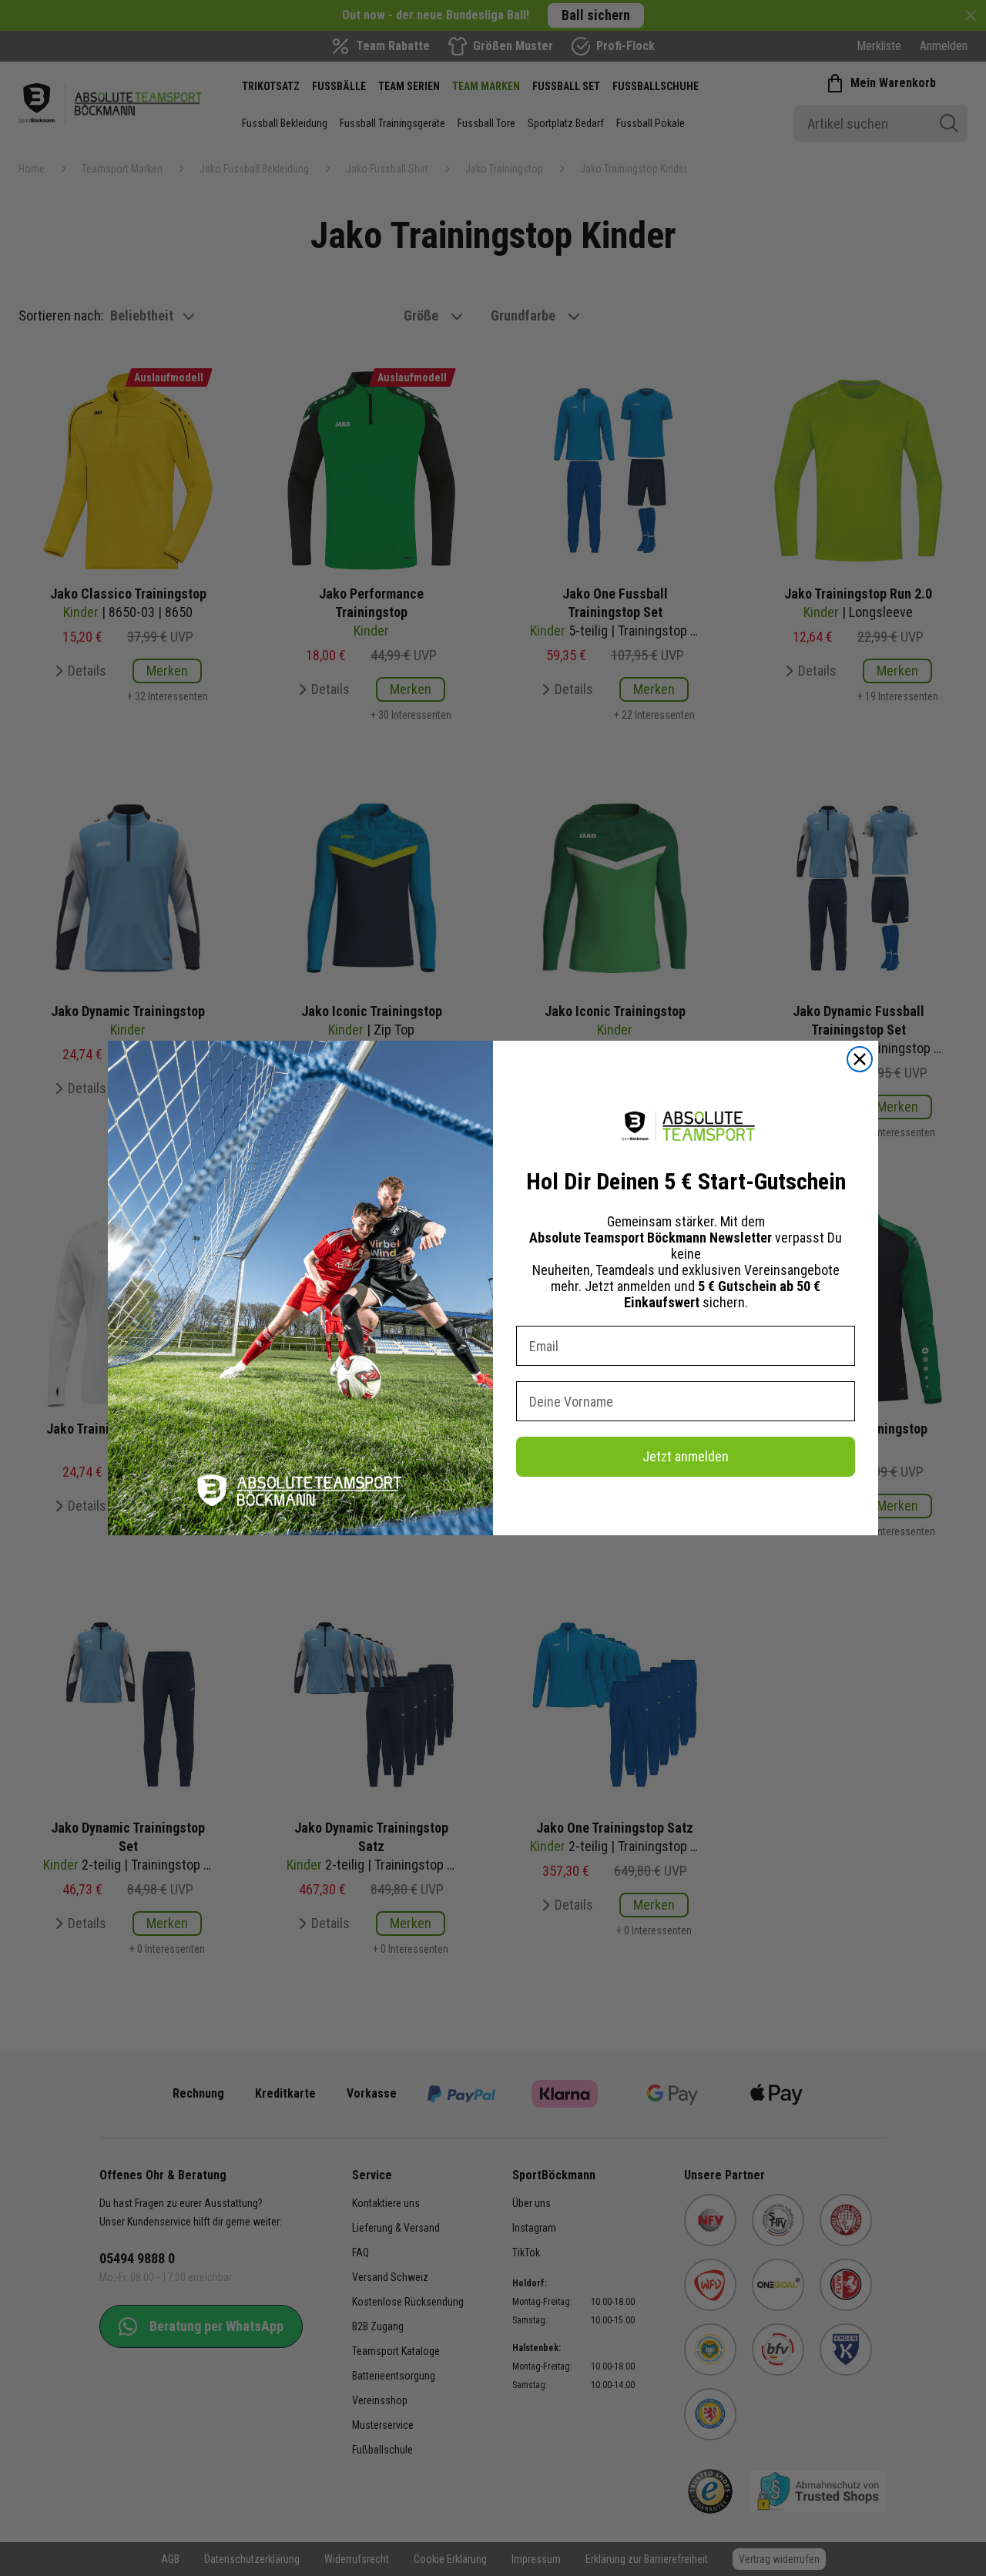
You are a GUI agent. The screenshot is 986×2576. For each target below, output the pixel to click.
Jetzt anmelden (686, 1456)
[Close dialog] (860, 1059)
